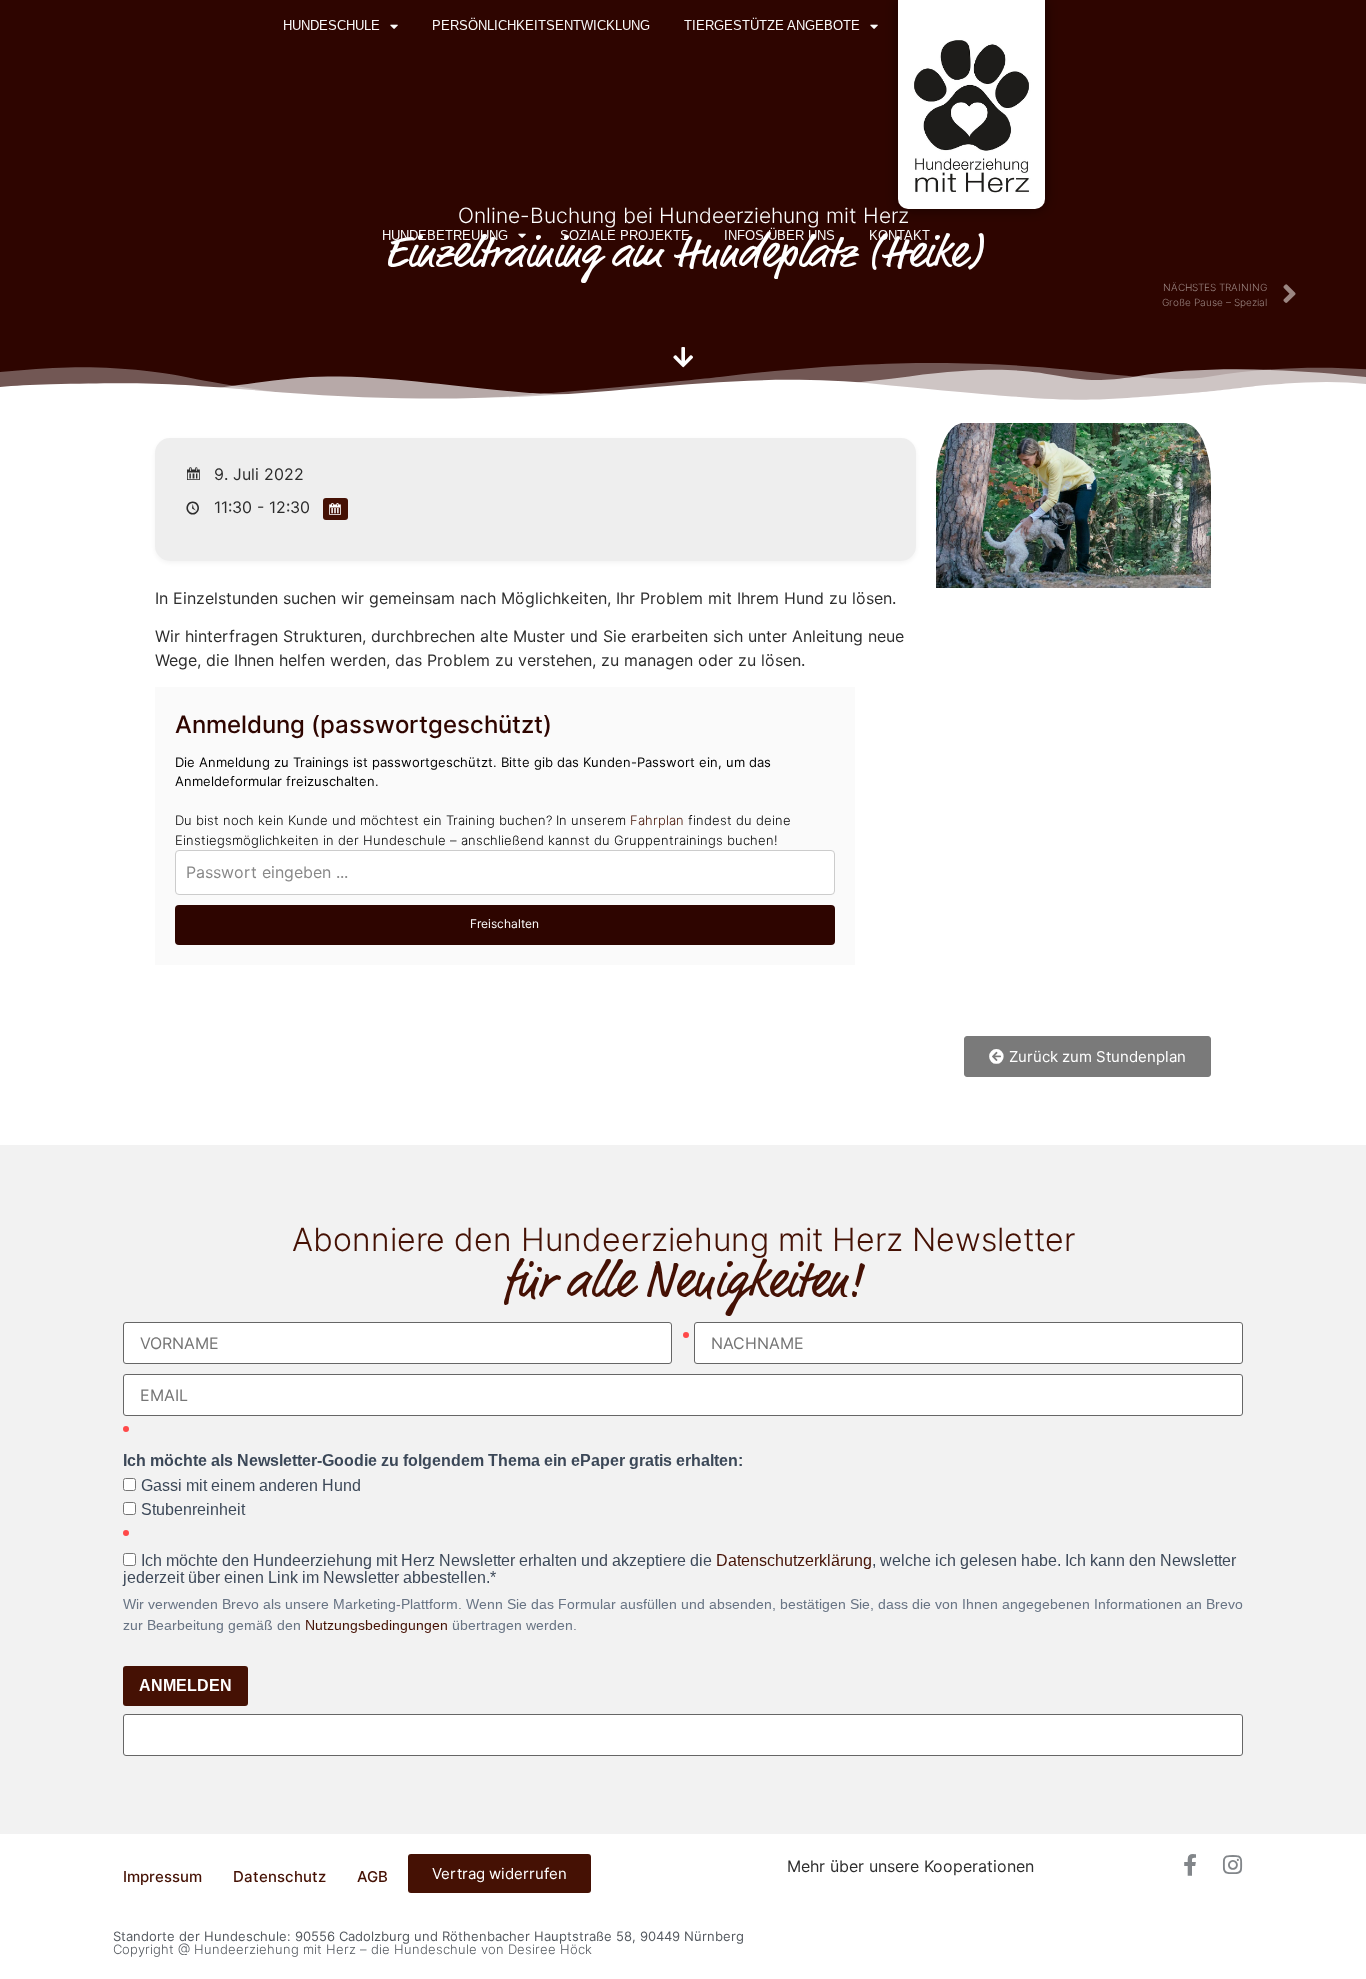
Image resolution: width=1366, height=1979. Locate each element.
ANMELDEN (185, 1685)
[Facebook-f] (1190, 1865)
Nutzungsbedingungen (376, 1625)
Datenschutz (279, 1876)
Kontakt (899, 235)
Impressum (162, 1876)
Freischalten (504, 923)
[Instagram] (1232, 1865)
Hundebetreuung (445, 235)
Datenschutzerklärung (794, 1560)
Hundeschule (331, 25)
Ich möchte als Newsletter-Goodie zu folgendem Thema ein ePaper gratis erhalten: (433, 1461)
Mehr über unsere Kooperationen (910, 1866)
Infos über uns (779, 235)
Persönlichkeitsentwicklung (541, 25)
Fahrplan (657, 820)
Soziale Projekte (625, 235)
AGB (372, 1876)
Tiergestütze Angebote (772, 25)
